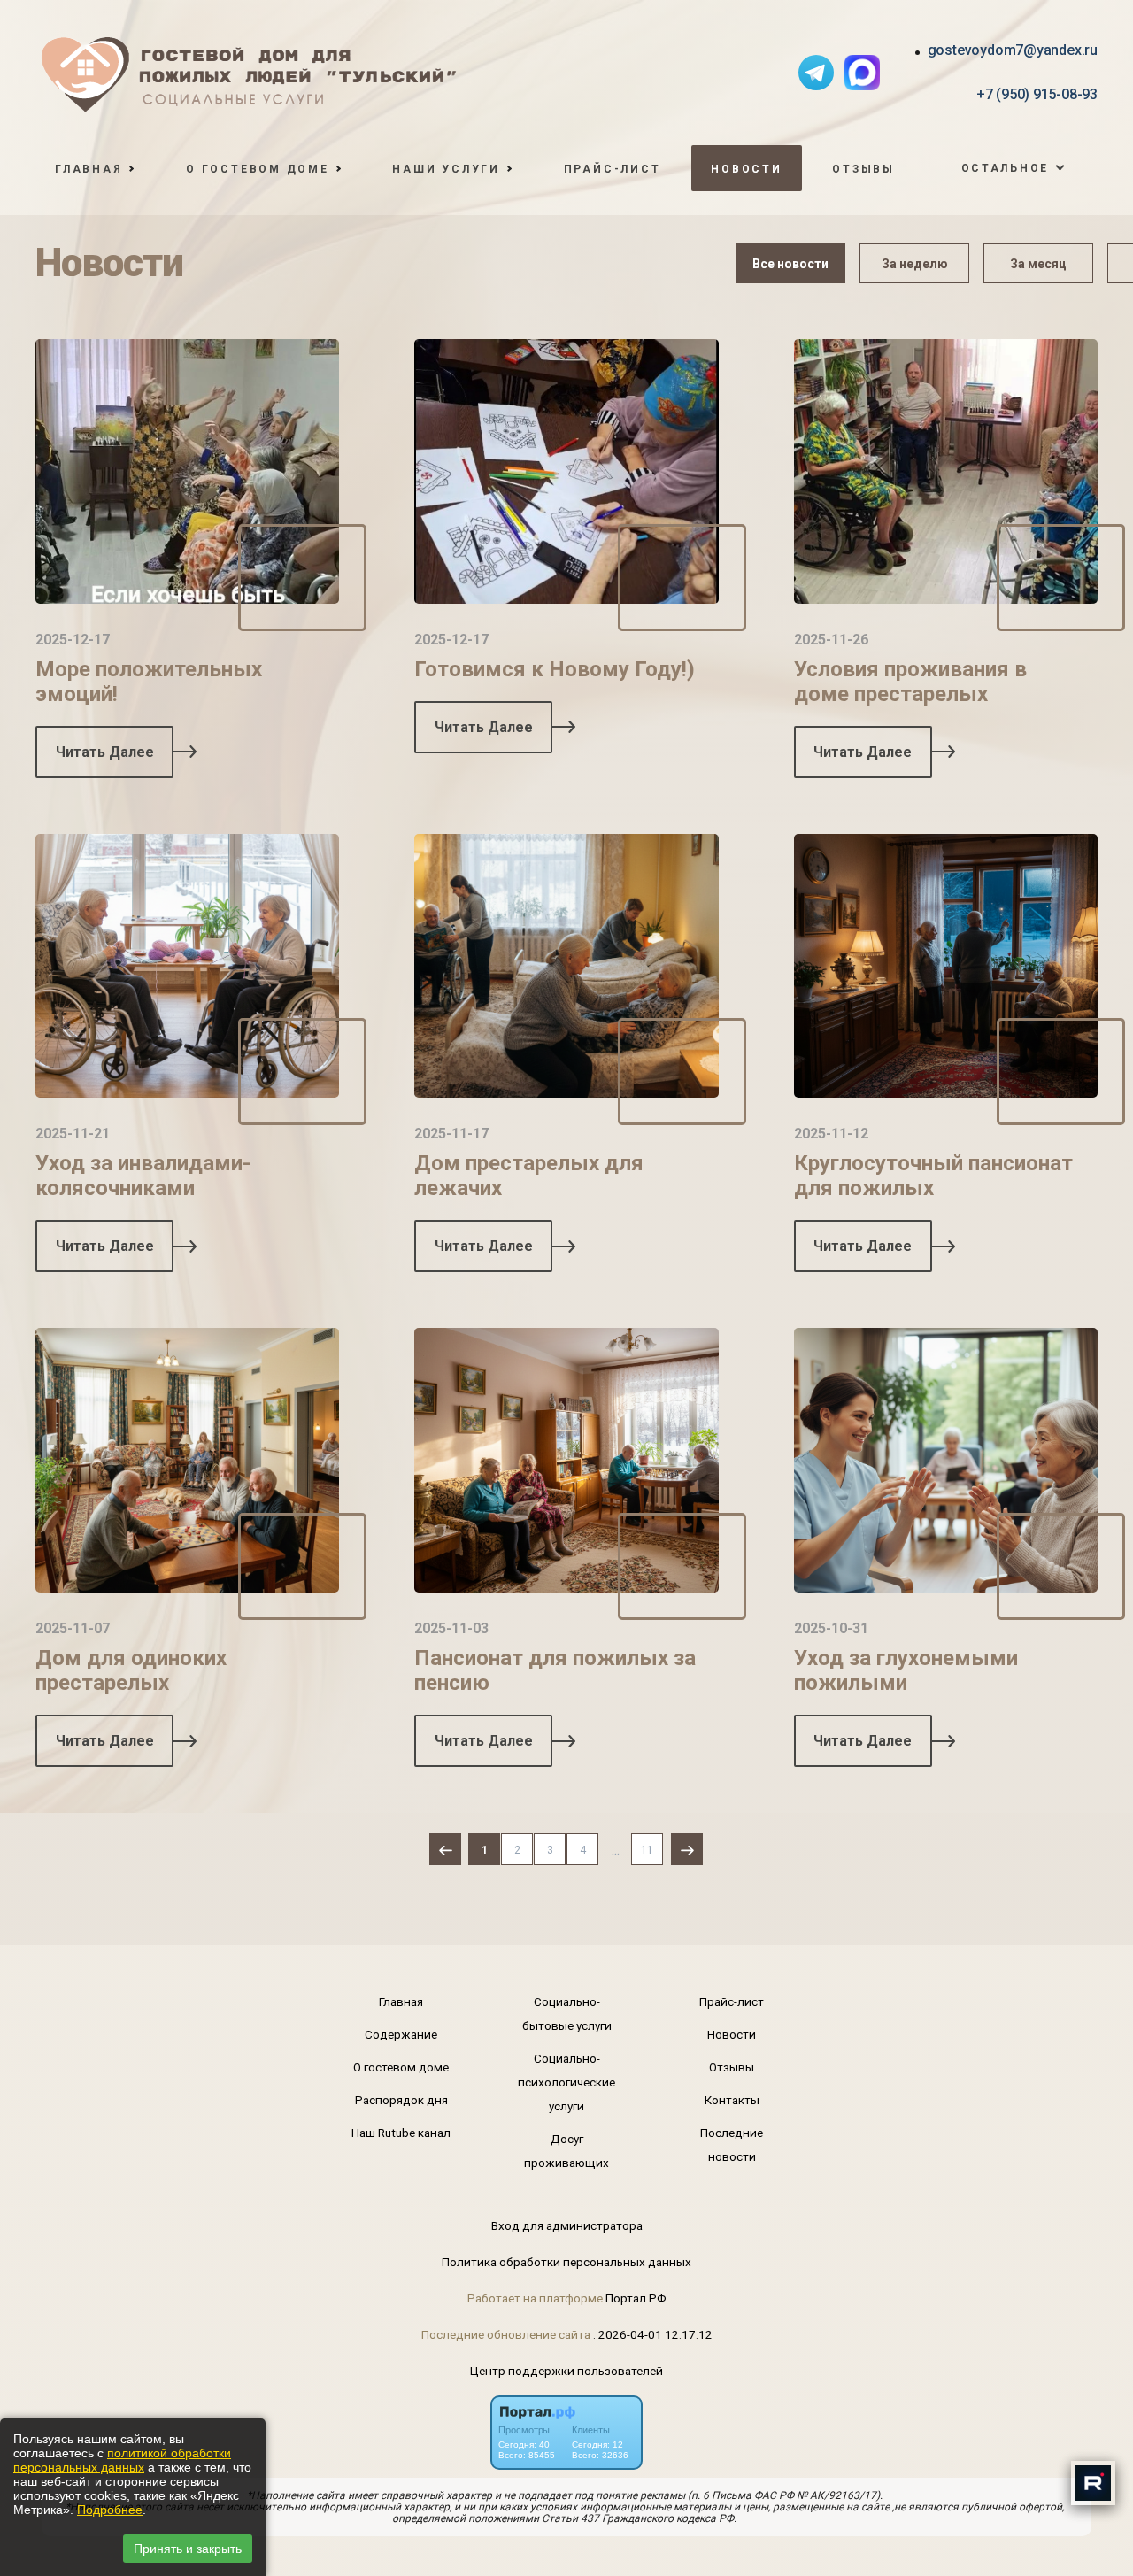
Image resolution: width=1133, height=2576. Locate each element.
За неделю (915, 264)
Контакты (732, 2100)
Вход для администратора (567, 2225)
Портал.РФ (636, 2298)
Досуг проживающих (566, 2151)
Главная (401, 2001)
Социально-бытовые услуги (567, 2013)
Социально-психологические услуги (566, 2082)
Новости (746, 169)
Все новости (790, 264)
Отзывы (863, 169)
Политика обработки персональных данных (566, 2262)
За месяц (1038, 264)
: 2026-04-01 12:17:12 (653, 2334)
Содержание (401, 2034)
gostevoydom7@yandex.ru (1013, 50)
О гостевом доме (401, 2067)
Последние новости (732, 2144)
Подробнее (110, 2510)
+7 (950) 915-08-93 (1037, 94)
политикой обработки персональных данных (122, 2460)
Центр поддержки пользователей (566, 2371)
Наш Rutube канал (401, 2133)
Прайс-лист (613, 169)
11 (647, 1850)
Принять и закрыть (188, 2549)
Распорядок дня (401, 2100)
